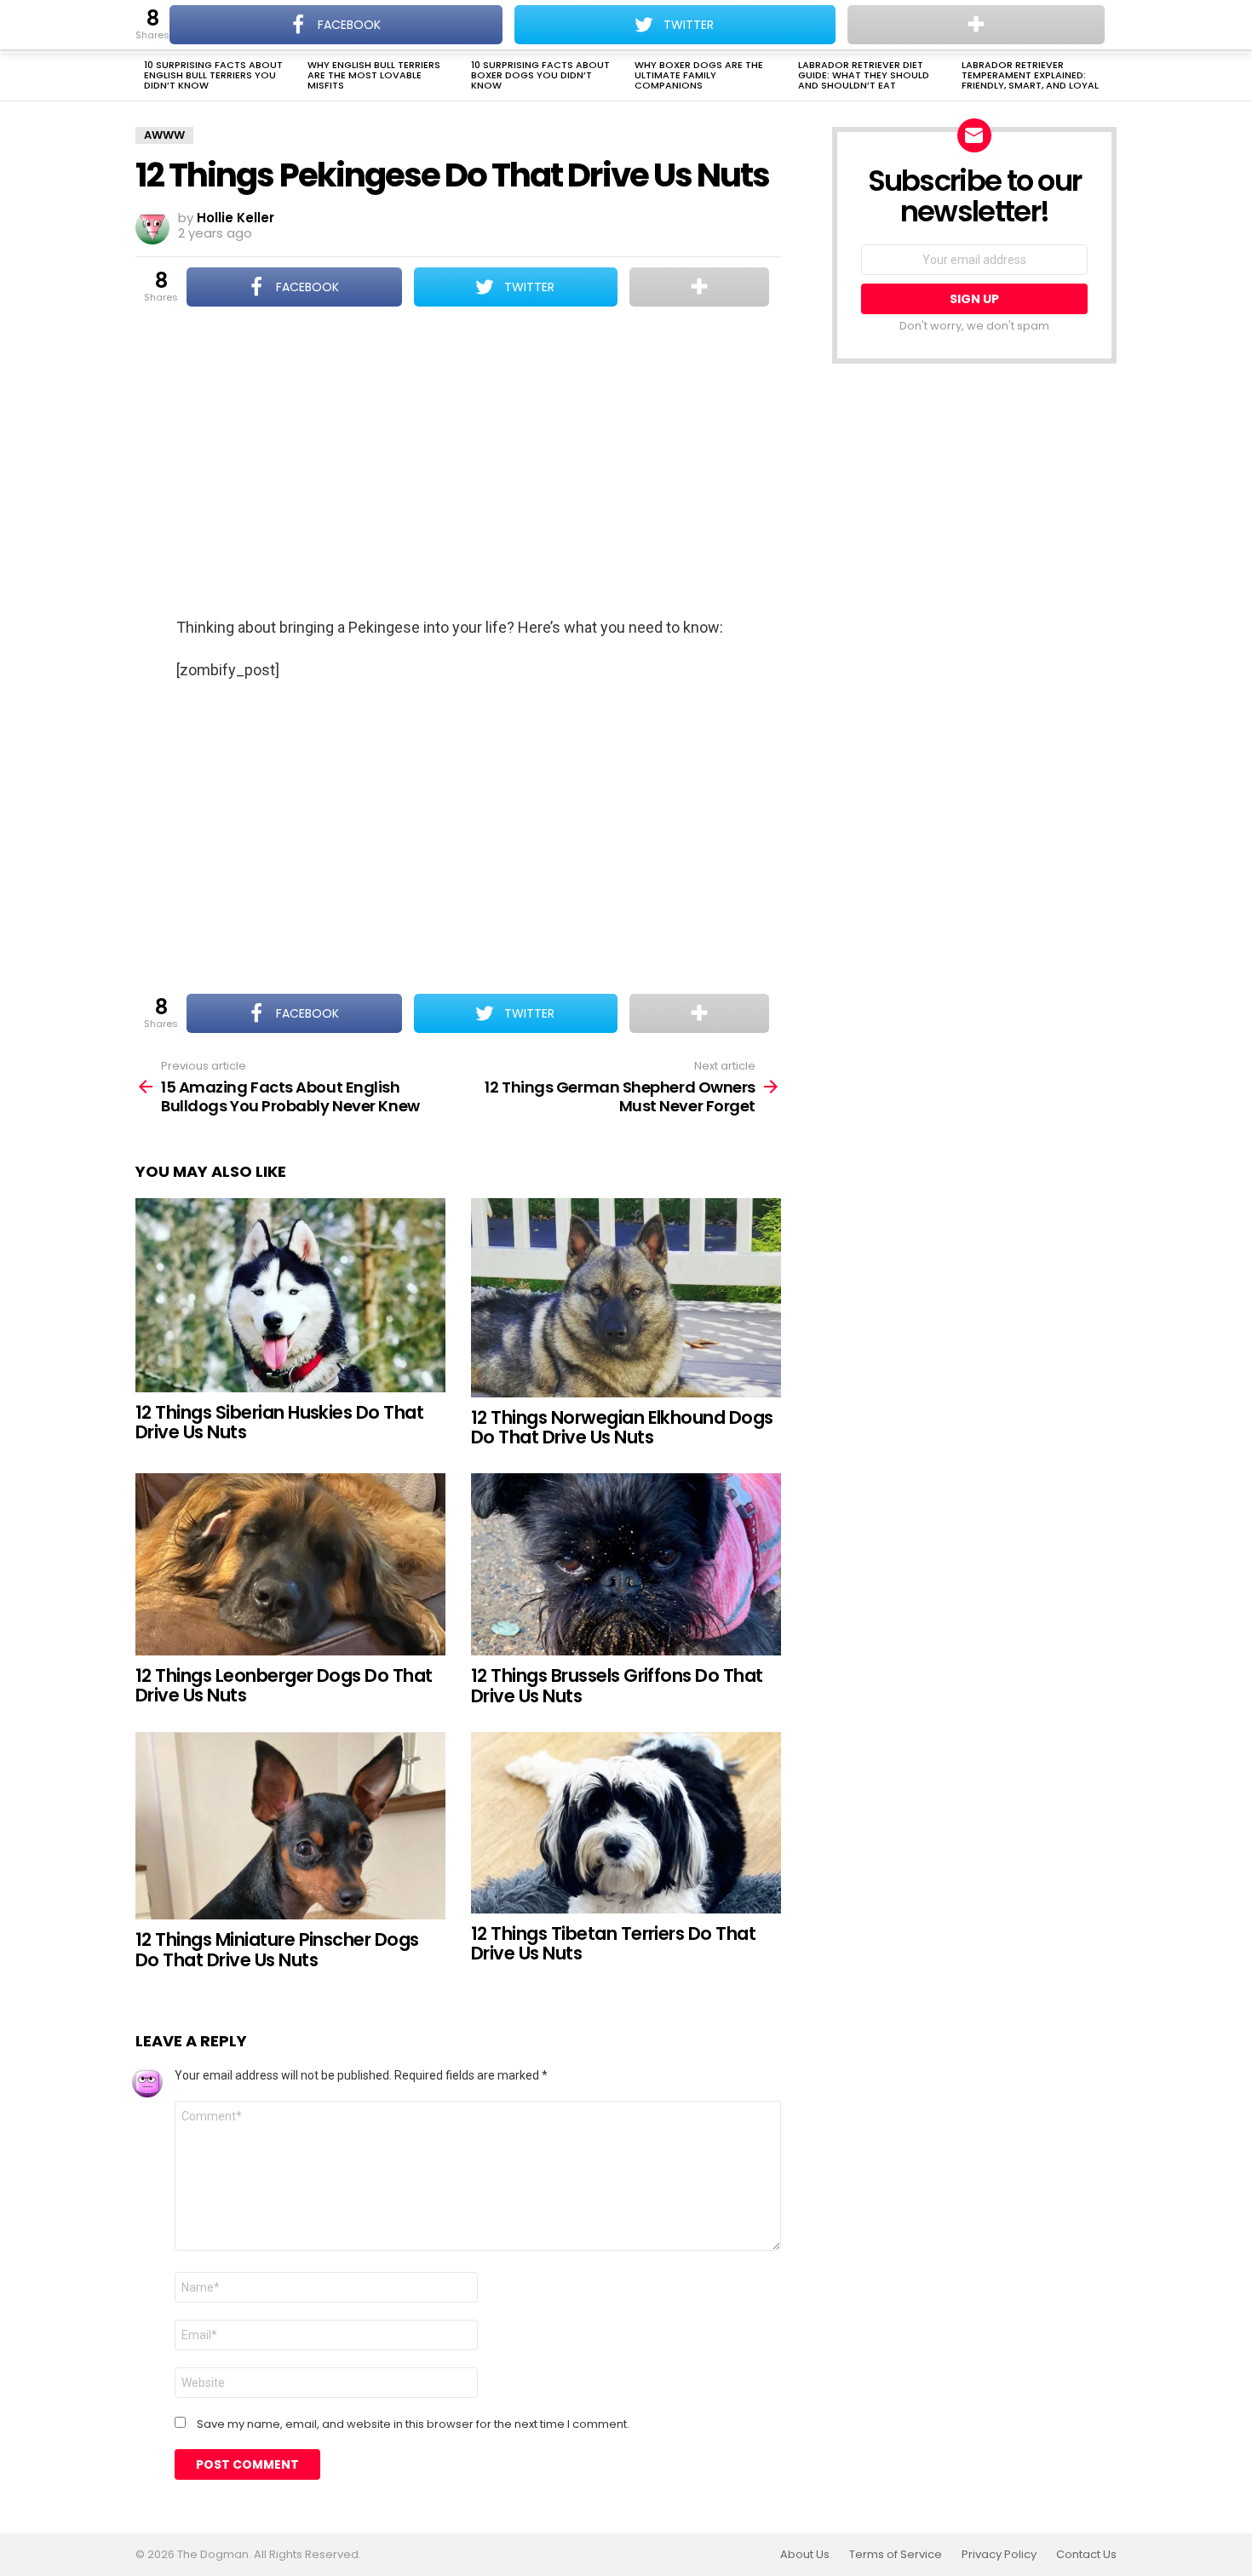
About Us (805, 2555)
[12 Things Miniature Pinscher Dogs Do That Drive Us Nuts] (290, 1826)
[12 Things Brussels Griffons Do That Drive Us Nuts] (626, 1564)
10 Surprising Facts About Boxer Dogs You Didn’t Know (540, 75)
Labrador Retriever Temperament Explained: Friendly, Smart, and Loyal (1030, 75)
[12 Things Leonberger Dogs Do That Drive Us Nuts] (290, 1564)
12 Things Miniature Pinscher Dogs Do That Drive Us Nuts (277, 1950)
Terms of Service (896, 2555)
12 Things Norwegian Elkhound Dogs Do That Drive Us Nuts (622, 1428)
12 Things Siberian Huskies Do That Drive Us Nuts (279, 1423)
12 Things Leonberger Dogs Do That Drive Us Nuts (284, 1686)
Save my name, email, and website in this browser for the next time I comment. (413, 2424)
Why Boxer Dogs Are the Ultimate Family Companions (699, 75)
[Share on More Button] (699, 287)
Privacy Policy (999, 2555)
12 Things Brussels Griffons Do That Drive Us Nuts (617, 1686)
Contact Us (1086, 2555)
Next (1108, 77)
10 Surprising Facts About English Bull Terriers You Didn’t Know (213, 75)
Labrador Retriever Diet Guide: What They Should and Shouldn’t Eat (864, 75)
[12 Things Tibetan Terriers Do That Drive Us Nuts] (626, 1823)
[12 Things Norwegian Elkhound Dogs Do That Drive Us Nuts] (626, 1298)
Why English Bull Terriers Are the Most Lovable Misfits (374, 75)
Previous (144, 77)
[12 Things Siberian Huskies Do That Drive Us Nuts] (290, 1295)
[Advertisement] (458, 463)
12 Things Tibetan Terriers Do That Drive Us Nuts (613, 1944)
